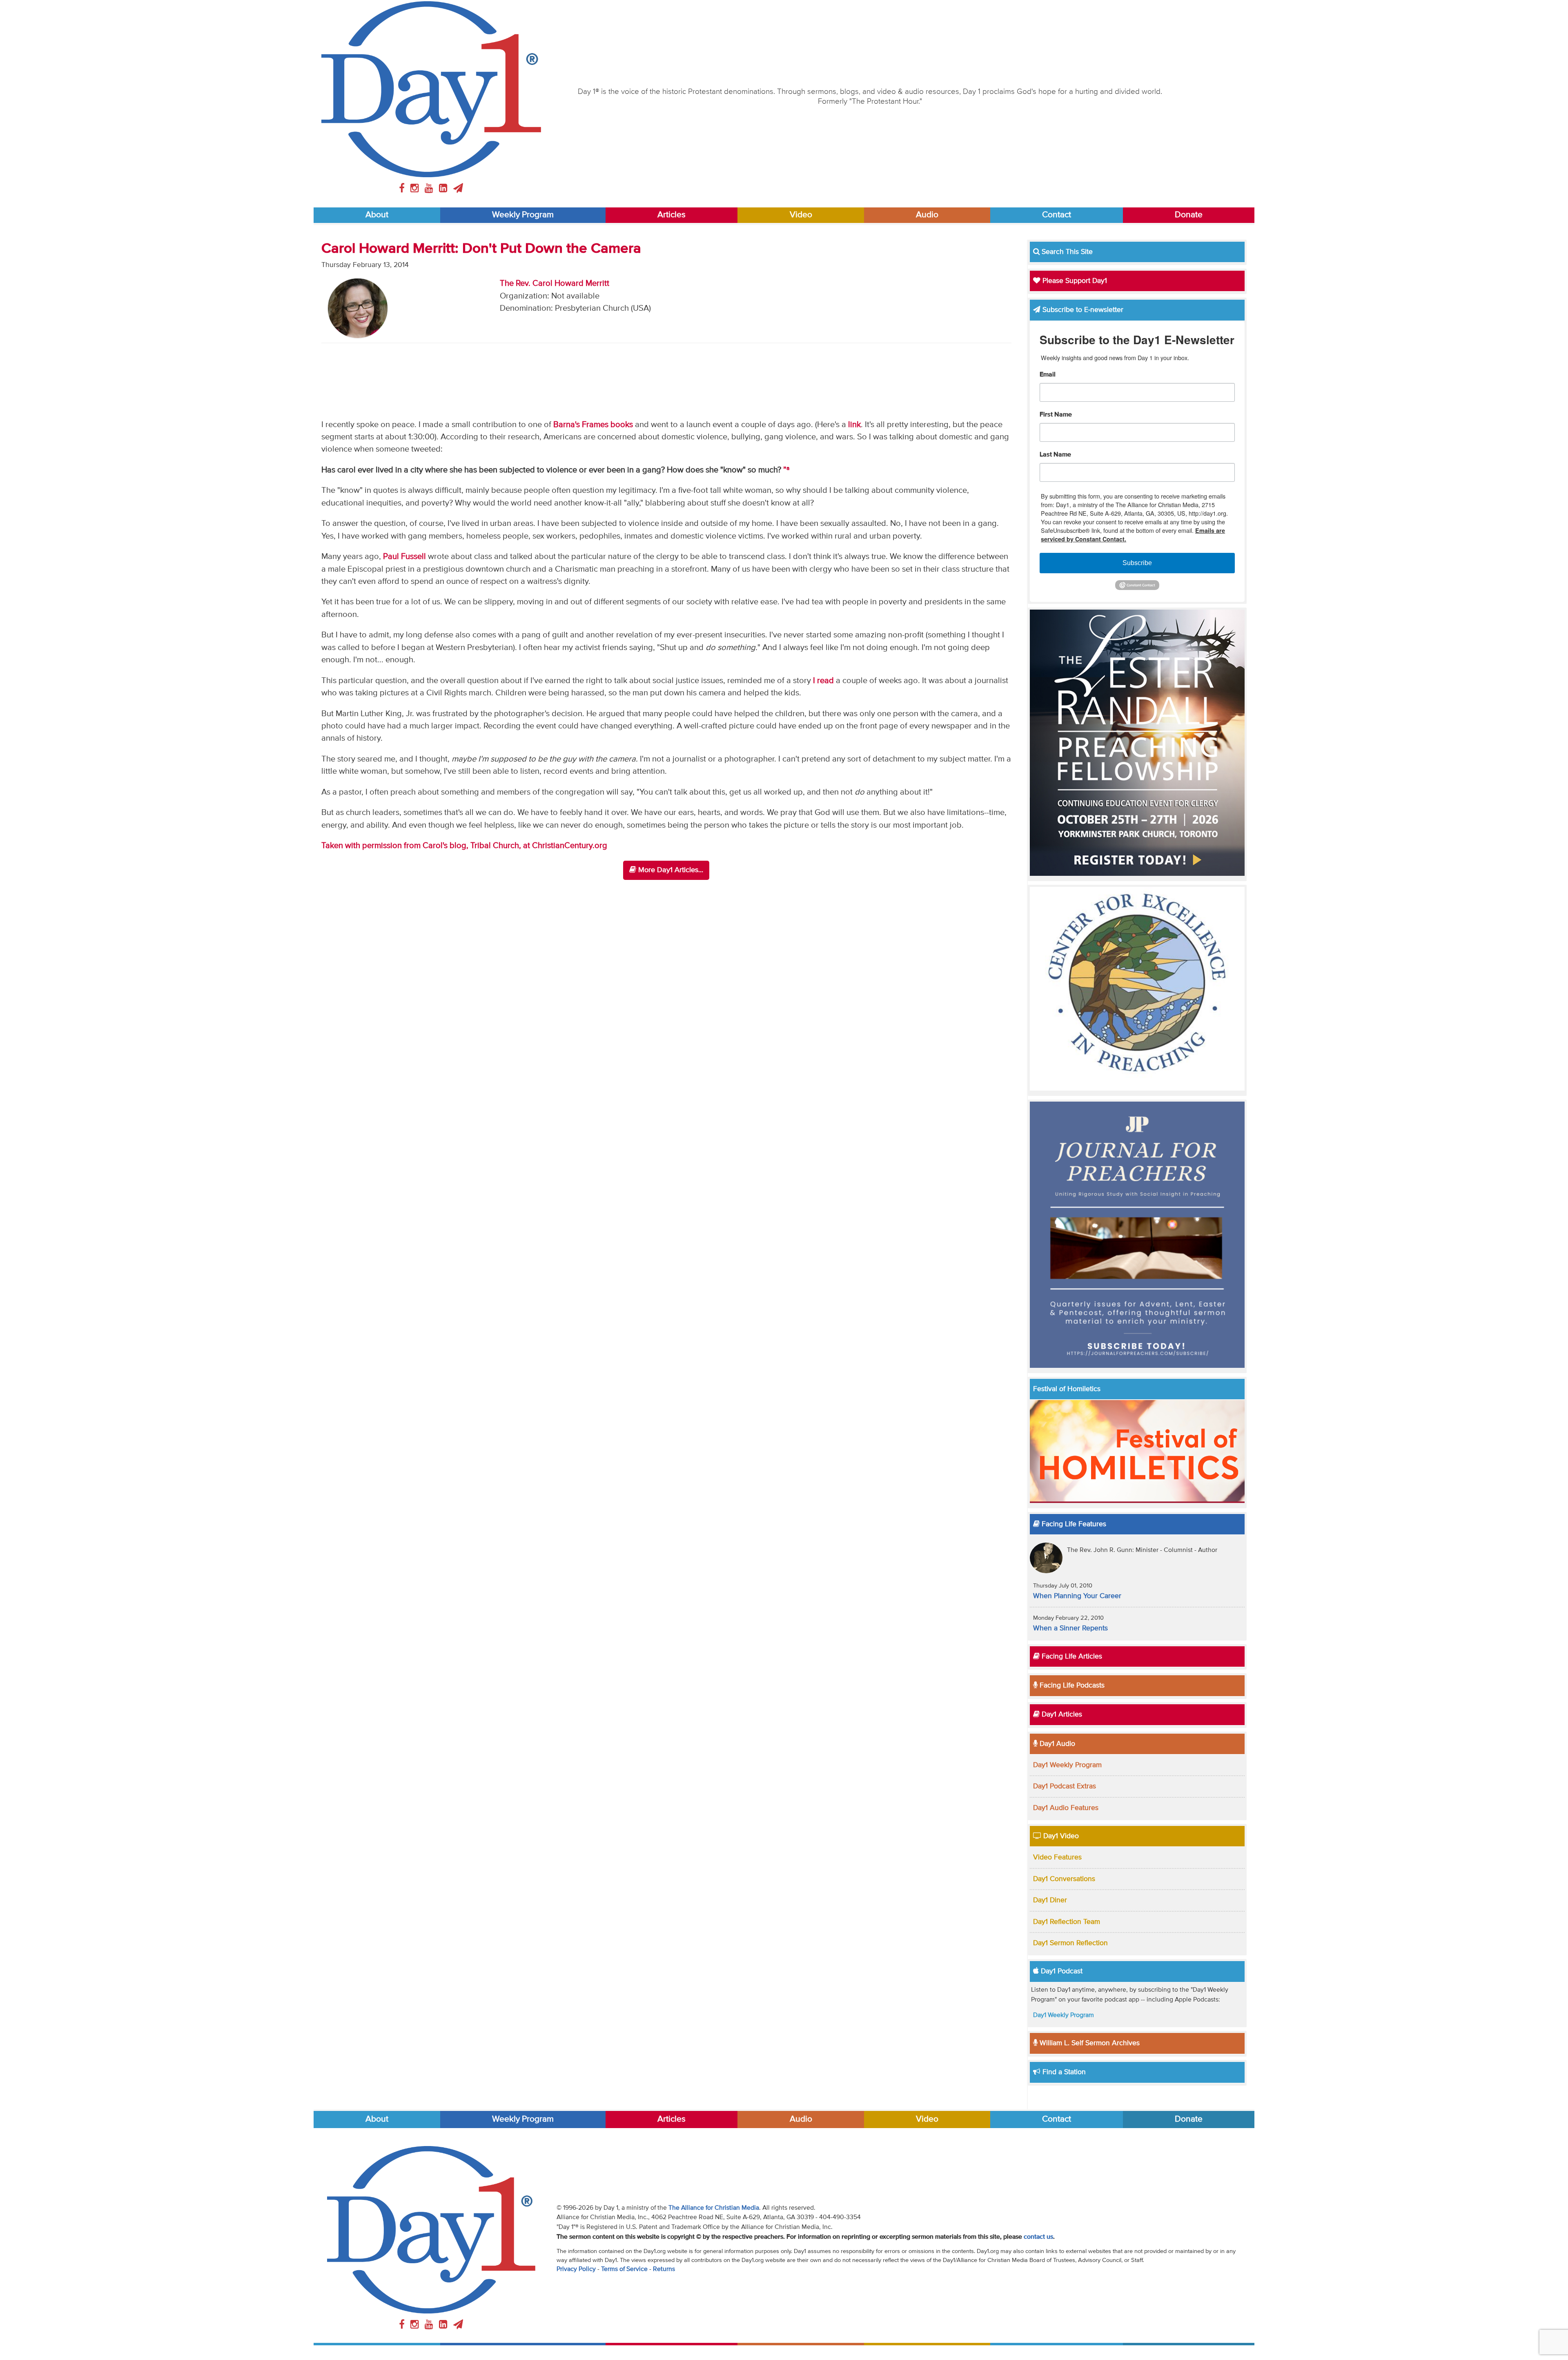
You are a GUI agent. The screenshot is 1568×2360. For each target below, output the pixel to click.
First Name (1056, 415)
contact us (1038, 2237)
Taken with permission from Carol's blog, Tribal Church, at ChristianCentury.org (464, 846)
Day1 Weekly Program (1067, 1765)
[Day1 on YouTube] (430, 189)
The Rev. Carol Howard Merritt (555, 284)
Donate (1189, 215)
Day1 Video (1060, 1836)
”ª (786, 470)
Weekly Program (523, 215)
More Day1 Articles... (670, 870)
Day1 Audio (1056, 1744)
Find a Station (1063, 2072)
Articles (672, 215)
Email (1048, 375)
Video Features (1057, 1857)
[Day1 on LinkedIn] (444, 189)
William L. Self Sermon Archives (1089, 2043)
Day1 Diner (1050, 1900)
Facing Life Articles (1071, 1656)
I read (823, 681)
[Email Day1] (458, 189)
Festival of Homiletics (1067, 1389)
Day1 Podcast (1061, 1971)
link (854, 425)
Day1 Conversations (1064, 1879)
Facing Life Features (1073, 1524)
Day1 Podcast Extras (1065, 1786)
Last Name (1055, 455)
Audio (927, 215)
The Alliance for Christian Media (714, 2208)
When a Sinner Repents (1070, 1628)
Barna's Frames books (593, 425)
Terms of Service (624, 2269)
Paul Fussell (404, 557)
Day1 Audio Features (1066, 1808)
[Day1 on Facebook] (403, 189)
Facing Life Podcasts (1071, 1685)
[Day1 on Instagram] (416, 189)
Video (801, 215)
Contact (1057, 215)
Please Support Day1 (1074, 281)
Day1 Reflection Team (1067, 1922)
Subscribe (1137, 563)
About (377, 215)
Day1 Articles (1061, 1714)
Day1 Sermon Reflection (1070, 1943)
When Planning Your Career (1077, 1596)
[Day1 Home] (431, 89)
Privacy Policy (576, 2269)
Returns (664, 2269)
